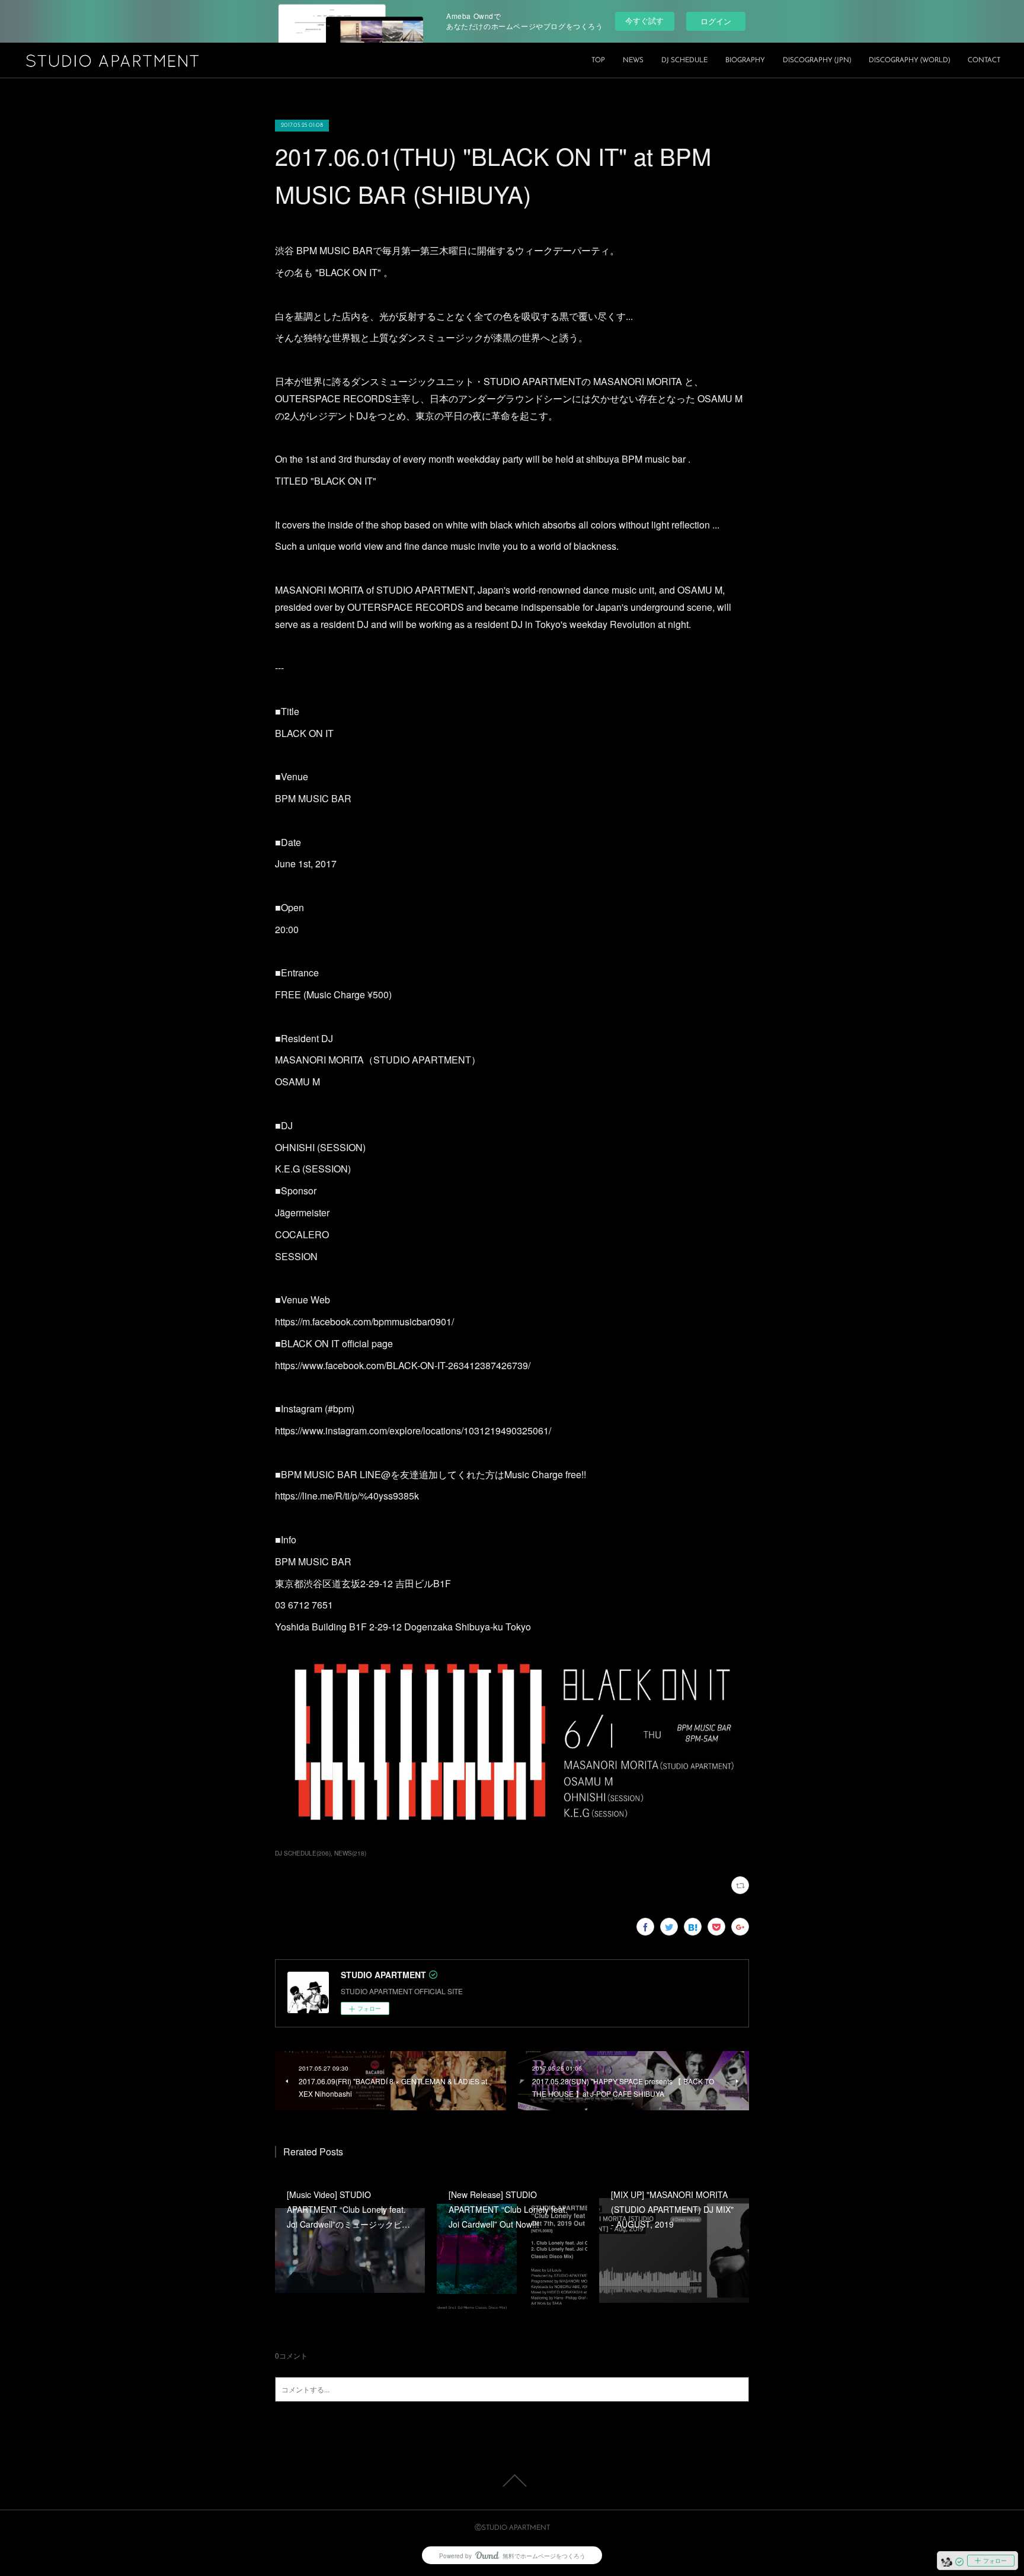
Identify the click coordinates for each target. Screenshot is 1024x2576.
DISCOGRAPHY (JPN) (817, 60)
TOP (598, 60)
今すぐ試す (644, 20)
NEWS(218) (350, 1853)
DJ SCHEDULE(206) (303, 1853)
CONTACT (984, 60)
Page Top (512, 2481)
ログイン (716, 21)
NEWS (633, 60)
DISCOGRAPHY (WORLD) (909, 60)
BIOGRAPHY (745, 60)
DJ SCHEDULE (684, 60)
